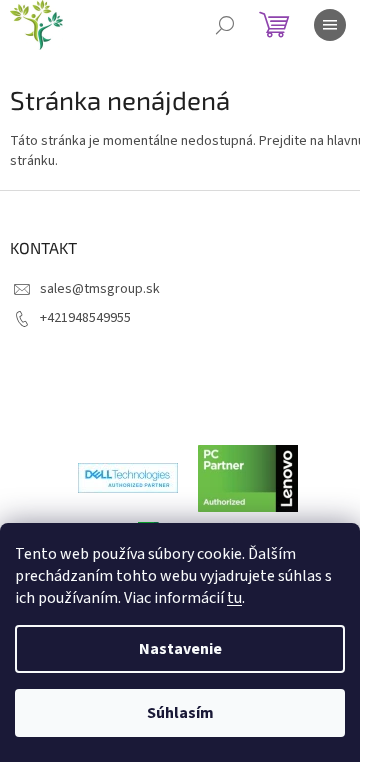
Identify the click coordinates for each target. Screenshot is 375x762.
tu (234, 598)
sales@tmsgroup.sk (100, 289)
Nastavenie (180, 649)
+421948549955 (85, 318)
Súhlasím (180, 713)
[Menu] (330, 25)
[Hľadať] (225, 25)
